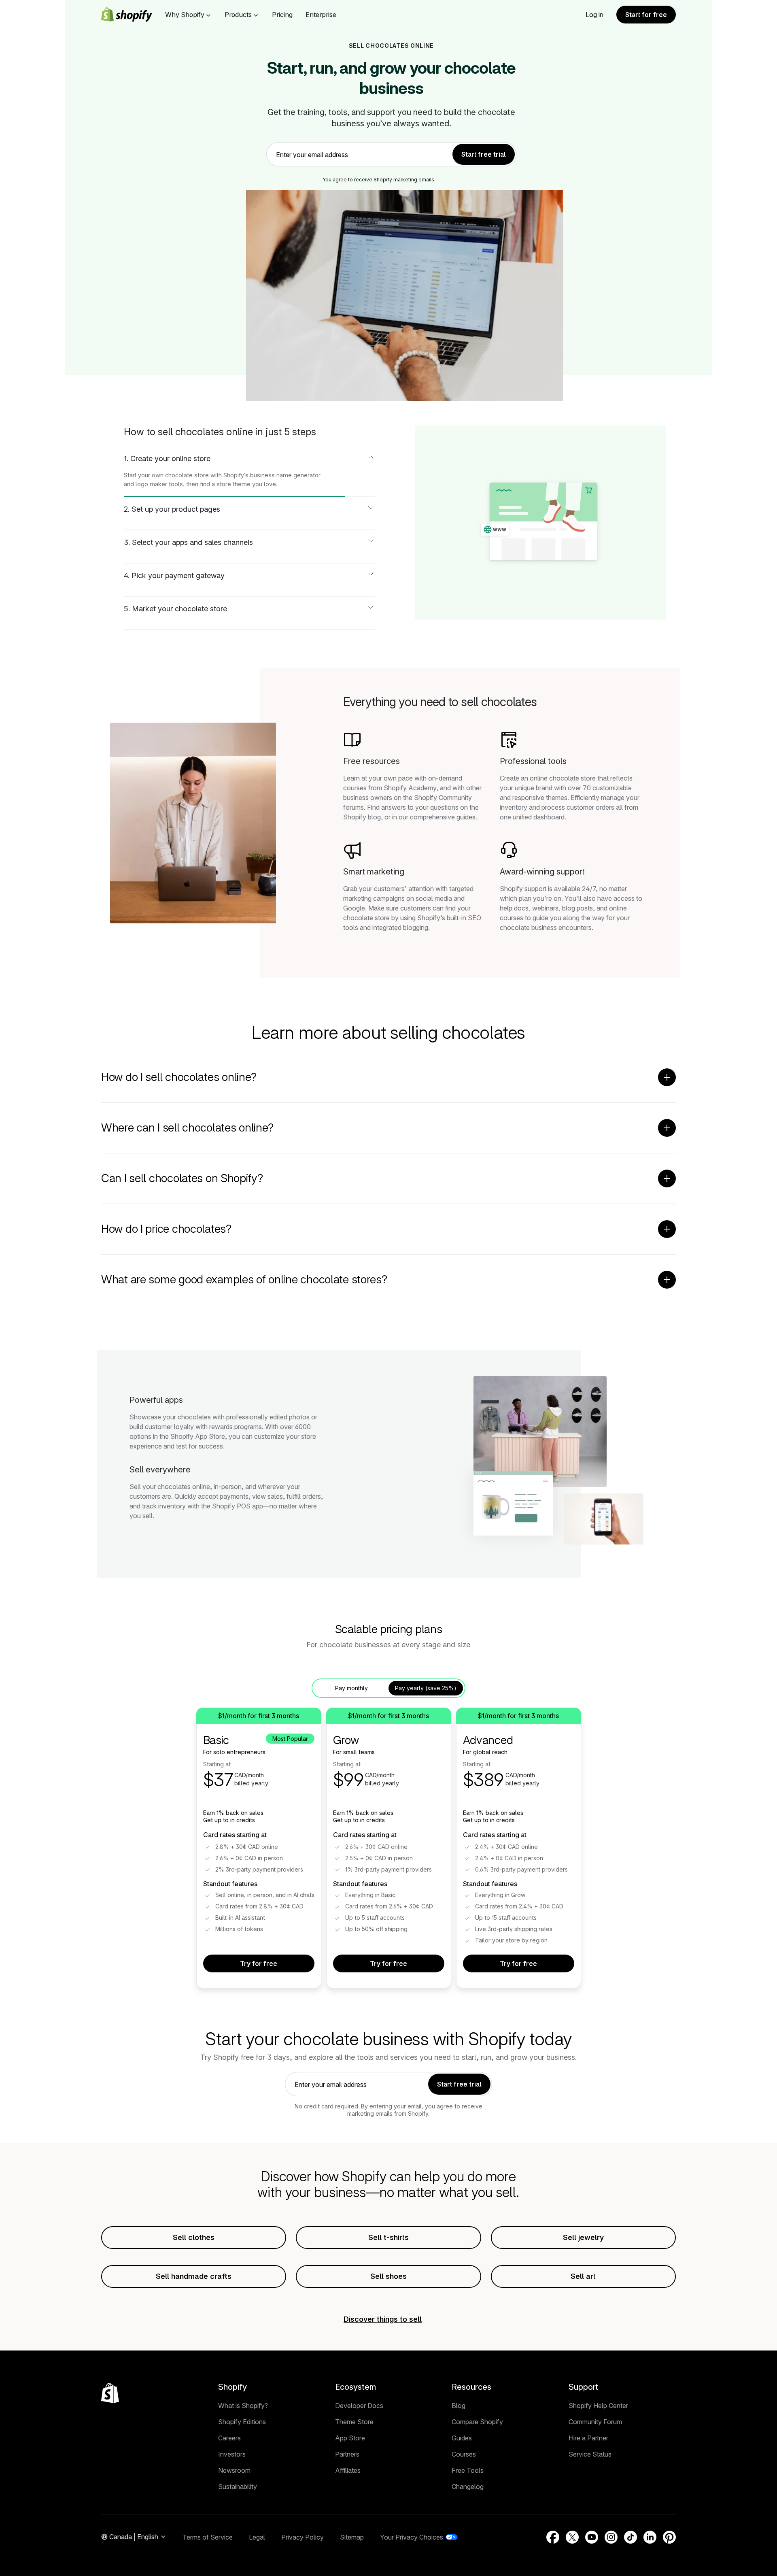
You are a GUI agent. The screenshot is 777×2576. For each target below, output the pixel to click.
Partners (347, 2454)
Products (238, 15)
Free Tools (468, 2470)
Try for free (259, 1963)
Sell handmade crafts (194, 2276)
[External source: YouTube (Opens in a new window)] (592, 2537)
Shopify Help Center (598, 2406)
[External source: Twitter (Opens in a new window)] (572, 2537)
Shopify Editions (242, 2422)
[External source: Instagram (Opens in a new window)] (611, 2537)
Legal (257, 2537)
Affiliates (348, 2470)
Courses (464, 2454)
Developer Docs (359, 2406)
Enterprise (321, 15)
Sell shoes (388, 2276)
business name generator (285, 475)
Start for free (646, 15)
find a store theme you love (238, 484)
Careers (229, 2438)
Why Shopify (185, 15)
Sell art (583, 2276)
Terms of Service (208, 2537)
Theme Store (354, 2422)
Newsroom (234, 2470)
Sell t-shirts (388, 2237)
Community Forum (595, 2422)
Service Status (590, 2454)
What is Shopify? (243, 2406)
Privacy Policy (303, 2537)
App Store (350, 2438)
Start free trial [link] (484, 154)
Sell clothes (194, 2237)
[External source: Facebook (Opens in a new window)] (553, 2537)
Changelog (468, 2487)
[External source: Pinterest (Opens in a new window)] (669, 2537)
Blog (459, 2406)
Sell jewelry (583, 2237)
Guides (462, 2438)
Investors (232, 2454)
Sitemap (352, 2537)
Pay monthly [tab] (351, 1688)
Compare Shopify (477, 2422)
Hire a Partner (588, 2438)
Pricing (282, 15)
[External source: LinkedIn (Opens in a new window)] (650, 2537)
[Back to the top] (110, 2393)
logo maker (151, 484)
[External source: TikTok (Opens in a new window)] (631, 2537)
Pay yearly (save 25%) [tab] (426, 1688)
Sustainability (238, 2487)
